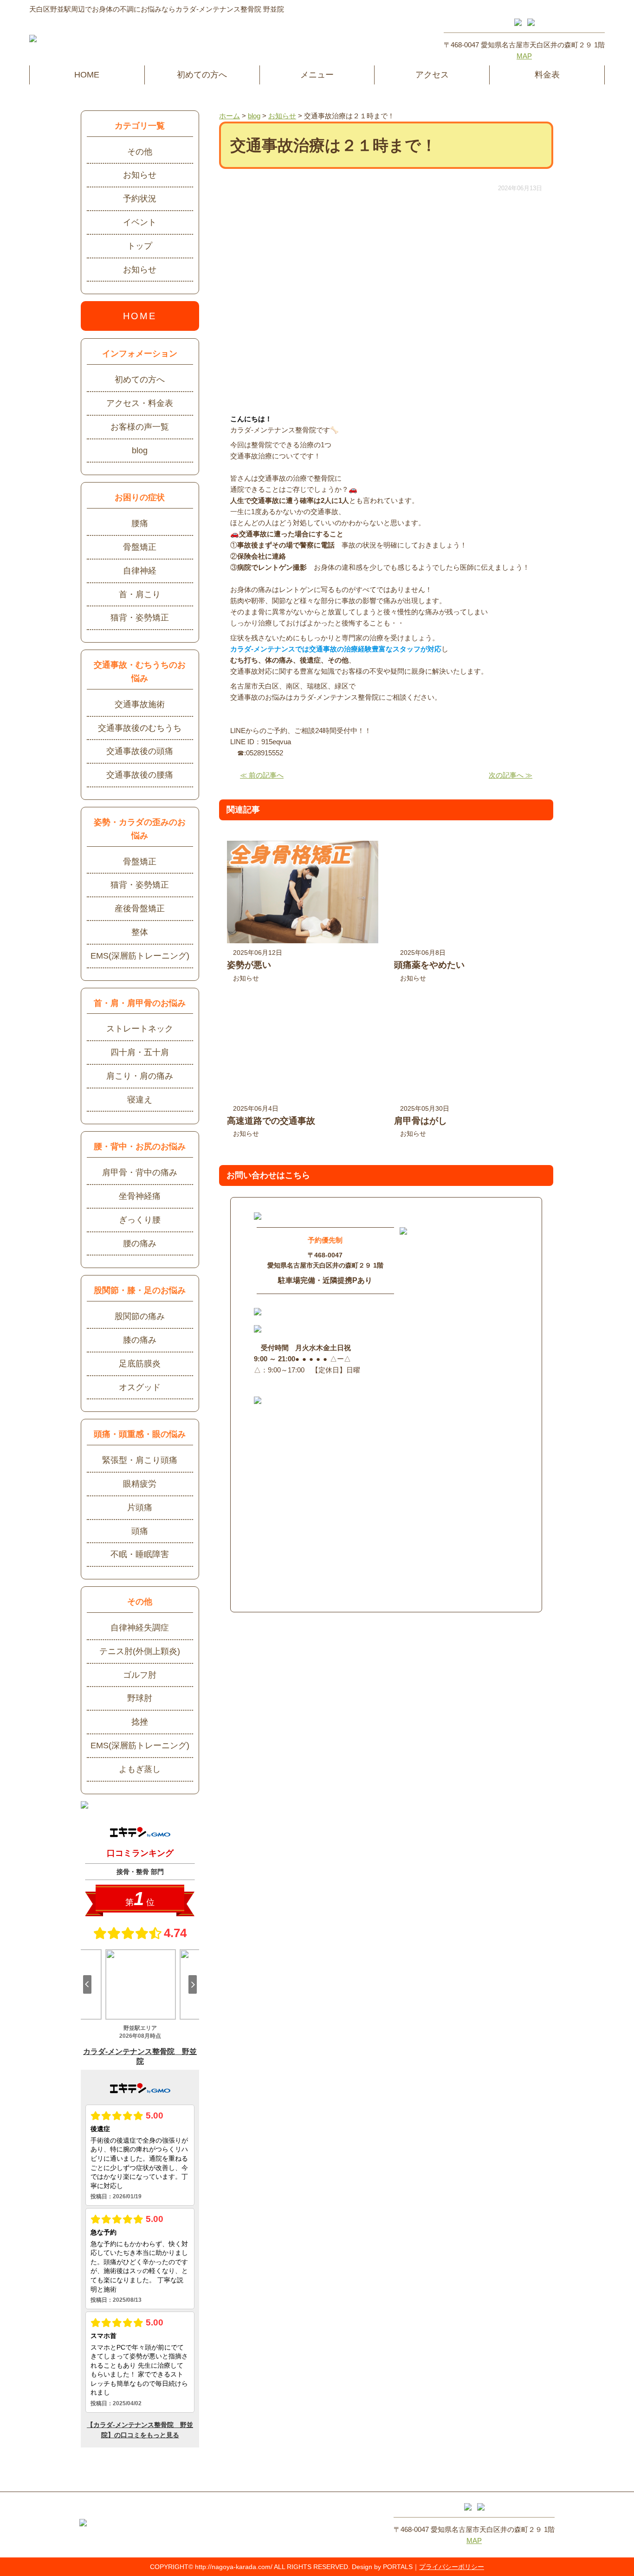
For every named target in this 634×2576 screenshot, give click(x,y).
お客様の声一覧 (140, 427)
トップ (140, 246)
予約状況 (140, 199)
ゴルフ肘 (140, 1675)
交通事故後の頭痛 (140, 751)
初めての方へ (202, 75)
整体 (140, 932)
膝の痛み (140, 1340)
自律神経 (140, 571)
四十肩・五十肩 (140, 1052)
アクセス (432, 75)
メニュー (317, 75)
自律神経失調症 (140, 1628)
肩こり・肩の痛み (140, 1076)
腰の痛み (140, 1243)
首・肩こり (140, 594)
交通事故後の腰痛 (140, 775)
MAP (524, 56)
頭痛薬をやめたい (429, 965)
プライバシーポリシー (452, 2567)
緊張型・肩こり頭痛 (140, 1460)
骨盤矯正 (140, 547)
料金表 (547, 75)
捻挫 (140, 1722)
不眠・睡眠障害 (140, 1554)
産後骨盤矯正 (140, 908)
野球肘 (140, 1698)
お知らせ (246, 978)
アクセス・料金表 (140, 403)
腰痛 (140, 523)
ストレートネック (140, 1029)
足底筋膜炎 (140, 1364)
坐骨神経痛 (140, 1196)
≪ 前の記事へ (262, 775)
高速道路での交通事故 (271, 1121)
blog (140, 451)
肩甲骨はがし (421, 1121)
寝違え (140, 1100)
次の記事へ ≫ (511, 775)
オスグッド (140, 1387)
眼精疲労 (140, 1484)
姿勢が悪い (249, 965)
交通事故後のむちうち (140, 728)
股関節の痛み (140, 1316)
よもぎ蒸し (140, 1769)
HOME (87, 75)
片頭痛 (140, 1507)
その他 (140, 152)
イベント (140, 222)
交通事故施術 (140, 704)
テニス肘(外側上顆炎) (140, 1651)
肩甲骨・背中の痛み (140, 1172)
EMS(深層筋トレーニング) (140, 956)
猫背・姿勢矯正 (140, 618)
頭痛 (140, 1531)
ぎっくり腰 (140, 1220)
